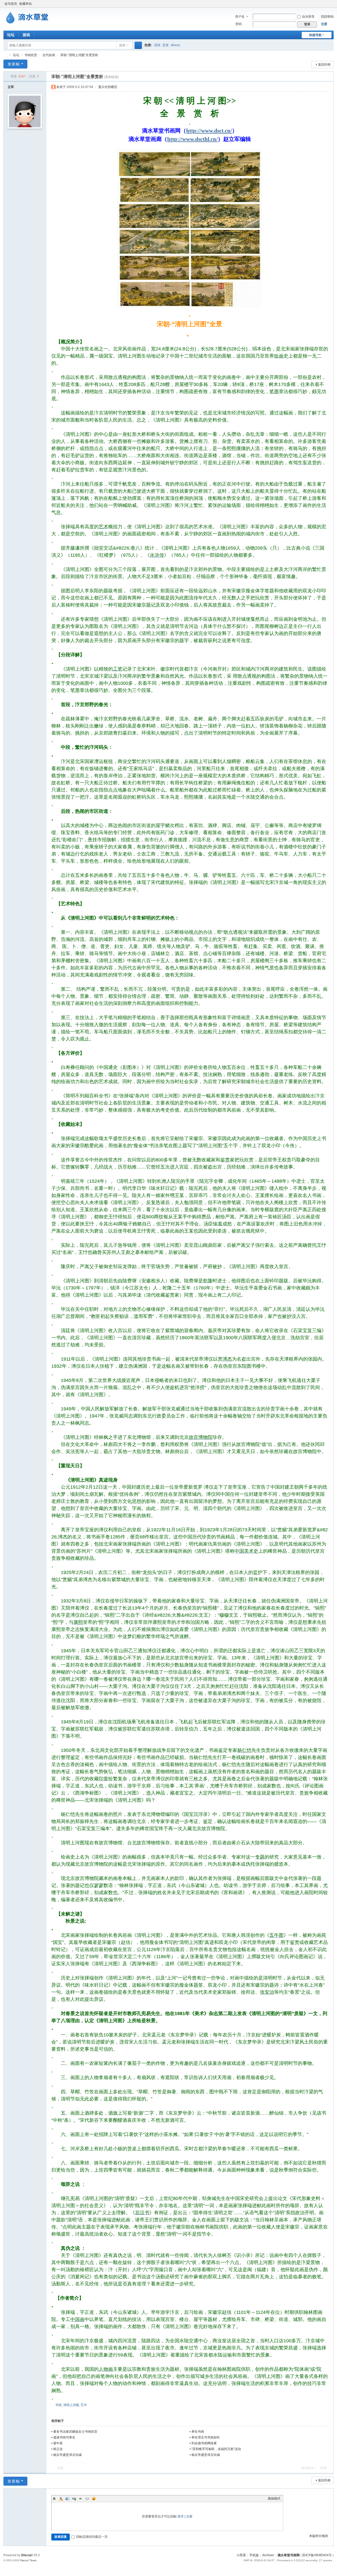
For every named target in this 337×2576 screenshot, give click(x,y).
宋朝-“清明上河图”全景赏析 (79, 55)
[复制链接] (111, 77)
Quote (81, 2499)
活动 (157, 45)
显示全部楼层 (108, 87)
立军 (11, 87)
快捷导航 (315, 35)
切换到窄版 (331, 6)
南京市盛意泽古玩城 (67, 2455)
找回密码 (327, 17)
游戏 (26, 35)
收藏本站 (26, 4)
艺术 (84, 2405)
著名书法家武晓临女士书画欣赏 (75, 2432)
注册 (324, 24)
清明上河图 (71, 2405)
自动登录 (308, 17)
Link (74, 2499)
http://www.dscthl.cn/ (192, 139)
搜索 (122, 45)
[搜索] (138, 45)
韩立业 (58, 2449)
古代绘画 (49, 55)
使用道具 (308, 2468)
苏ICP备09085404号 (317, 2555)
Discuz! (27, 2555)
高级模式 (274, 2499)
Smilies (94, 2499)
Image (67, 2499)
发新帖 (14, 64)
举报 (323, 2468)
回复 (60, 2468)
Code (87, 2499)
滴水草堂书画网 (6, 55)
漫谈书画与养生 (64, 2437)
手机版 (254, 2555)
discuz (175, 45)
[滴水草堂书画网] (30, 17)
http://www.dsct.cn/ (209, 131)
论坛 (11, 35)
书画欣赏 (31, 55)
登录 (181, 2516)
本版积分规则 (319, 2536)
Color (61, 2499)
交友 (166, 45)
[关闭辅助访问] (326, 4)
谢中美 (58, 2443)
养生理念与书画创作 (206, 2437)
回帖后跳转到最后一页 (92, 2537)
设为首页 (11, 4)
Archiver (268, 2555)
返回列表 (324, 65)
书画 (58, 2405)
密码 (239, 24)
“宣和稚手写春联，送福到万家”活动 (216, 2449)
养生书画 (198, 2432)
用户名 (240, 17)
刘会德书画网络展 (204, 2443)
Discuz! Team (28, 2560)
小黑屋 (241, 2555)
